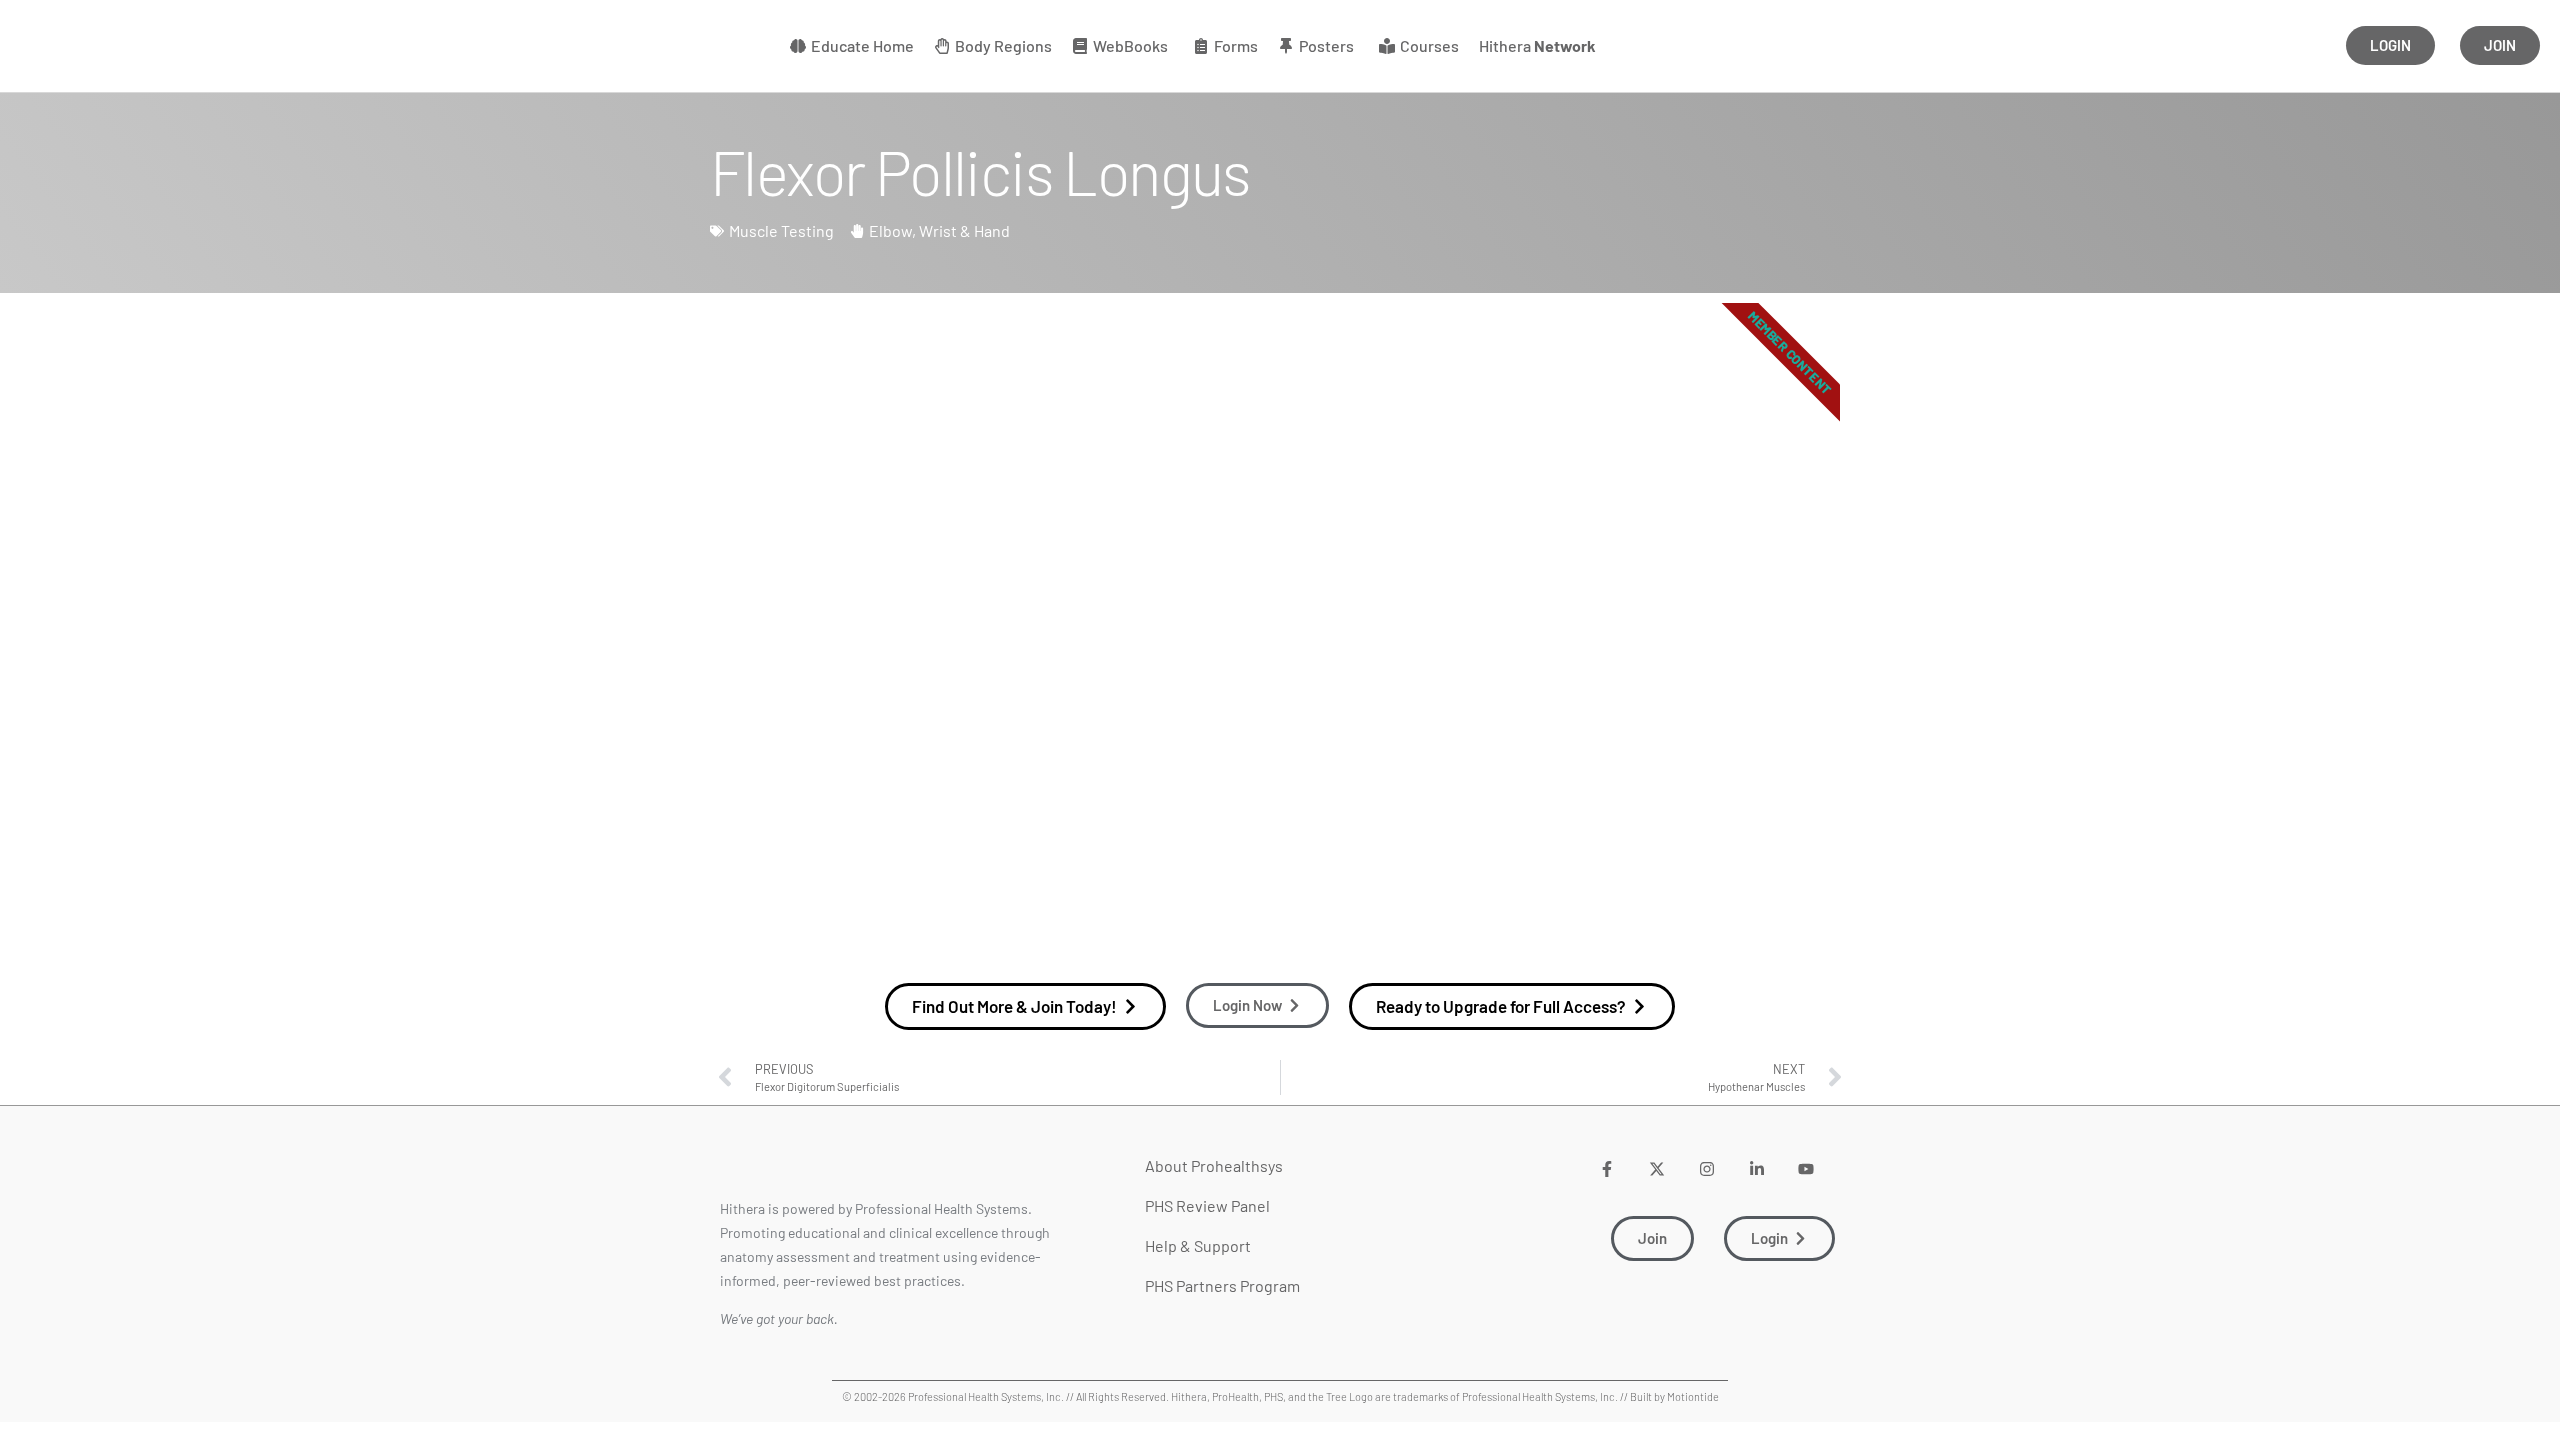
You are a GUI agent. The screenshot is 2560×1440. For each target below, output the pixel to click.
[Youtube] (1806, 1168)
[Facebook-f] (1607, 1168)
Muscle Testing (781, 230)
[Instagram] (1706, 1168)
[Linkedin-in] (1756, 1168)
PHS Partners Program (1222, 1285)
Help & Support (1198, 1245)
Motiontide (1693, 1396)
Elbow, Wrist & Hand (939, 230)
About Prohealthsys (1214, 1165)
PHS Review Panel (1207, 1205)
